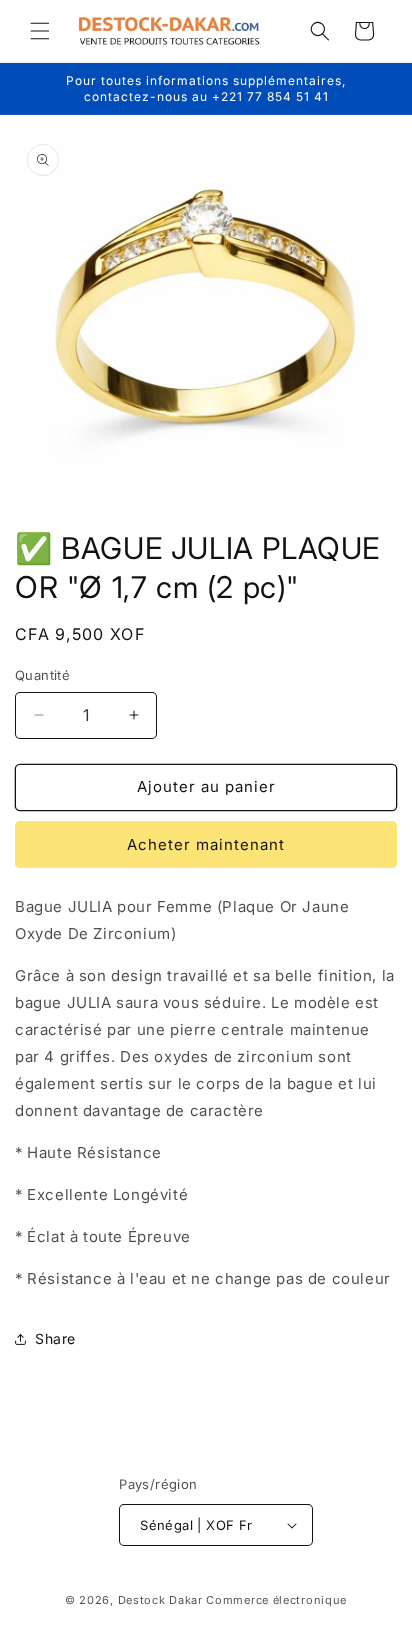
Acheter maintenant (206, 844)
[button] (40, 31)
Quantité (42, 675)
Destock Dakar (160, 1600)
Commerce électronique (276, 1600)
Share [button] (55, 1338)
